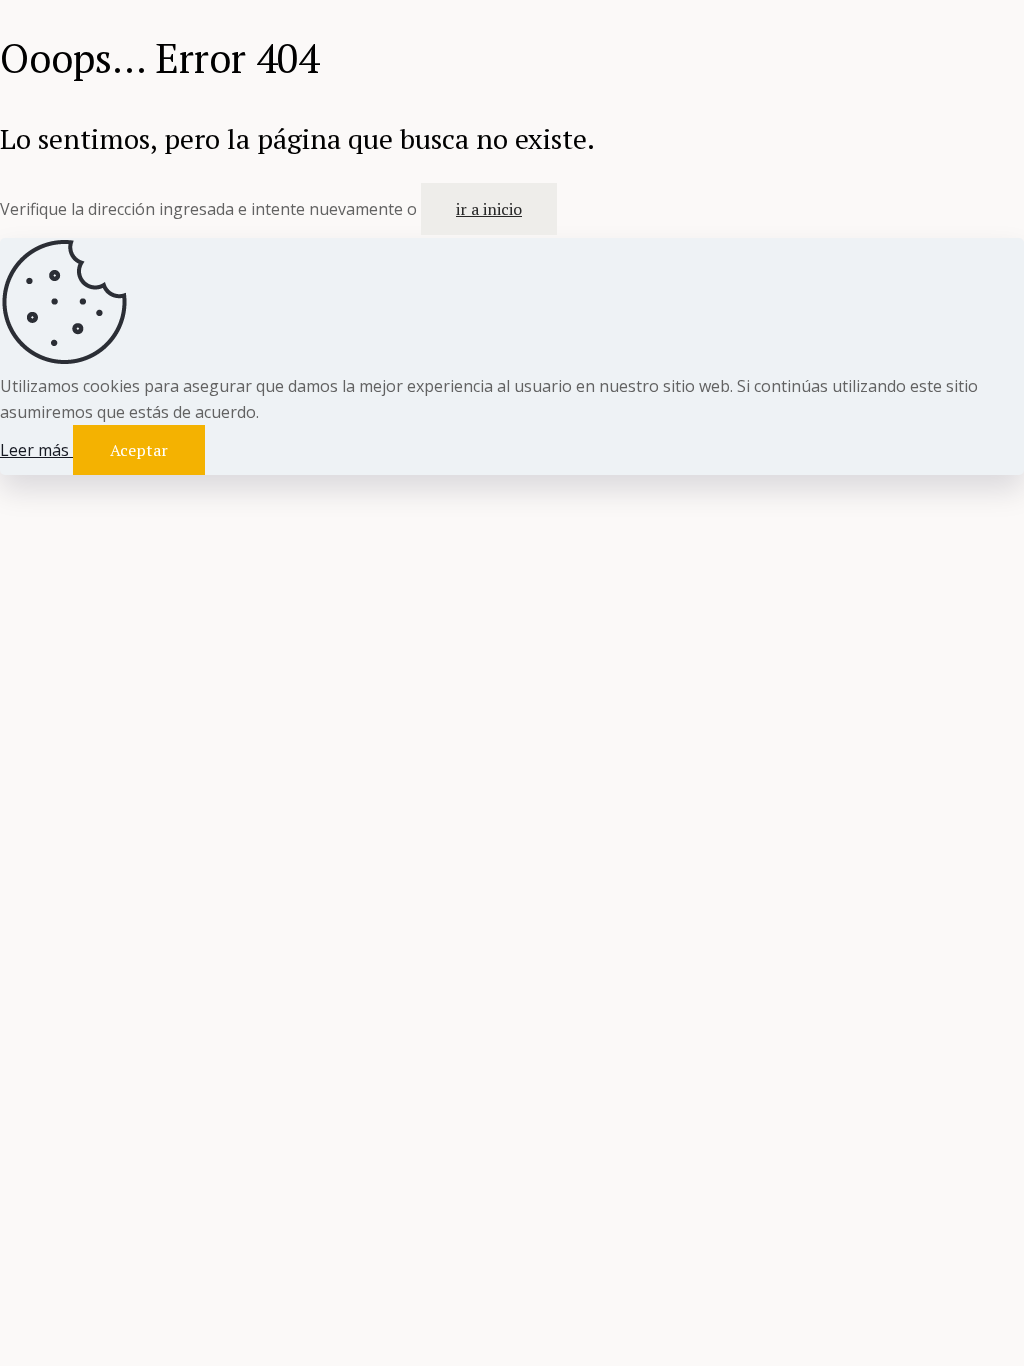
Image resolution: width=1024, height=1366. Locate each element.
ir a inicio (489, 209)
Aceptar (139, 450)
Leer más (36, 450)
